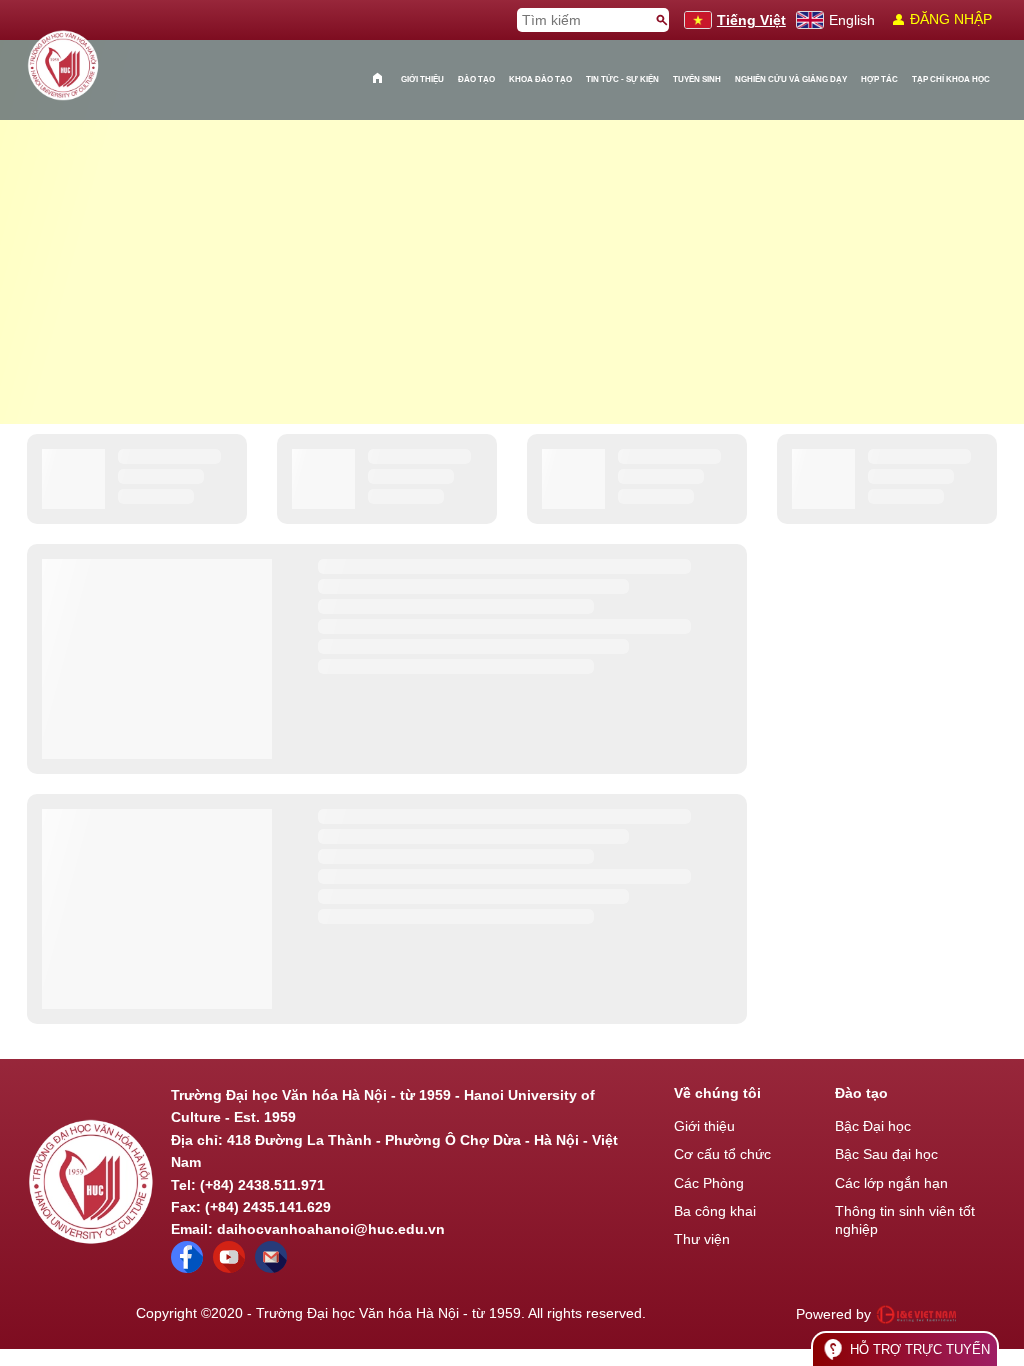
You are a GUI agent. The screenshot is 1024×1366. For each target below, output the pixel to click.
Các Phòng (709, 1183)
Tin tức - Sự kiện (622, 79)
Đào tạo (476, 79)
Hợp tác (879, 79)
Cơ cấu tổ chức (722, 1154)
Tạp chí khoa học (951, 79)
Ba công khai (715, 1211)
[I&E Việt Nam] (916, 1314)
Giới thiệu (422, 79)
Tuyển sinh (697, 79)
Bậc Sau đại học (886, 1154)
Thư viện (702, 1239)
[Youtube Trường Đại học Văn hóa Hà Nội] (229, 1268)
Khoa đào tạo (540, 79)
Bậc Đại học (873, 1126)
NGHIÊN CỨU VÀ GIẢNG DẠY (791, 79)
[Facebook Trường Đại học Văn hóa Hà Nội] (187, 1268)
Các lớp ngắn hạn (891, 1183)
